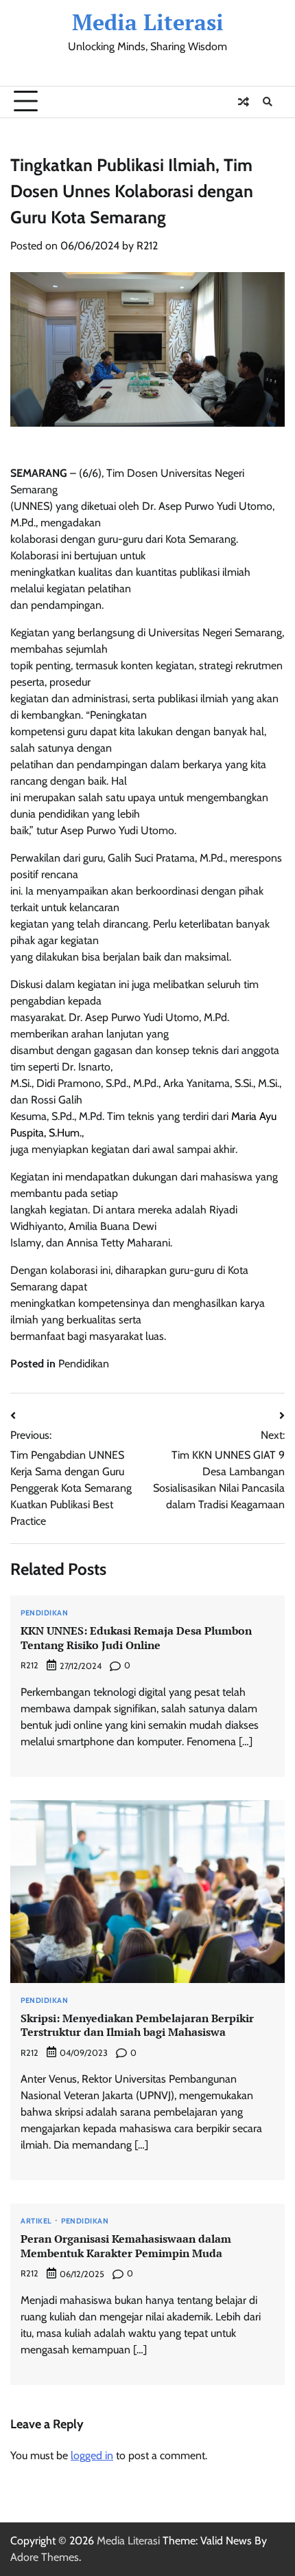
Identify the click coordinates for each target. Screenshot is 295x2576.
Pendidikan (84, 1364)
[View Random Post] (244, 102)
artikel (36, 2221)
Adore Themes (45, 2557)
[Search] (268, 102)
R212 (147, 246)
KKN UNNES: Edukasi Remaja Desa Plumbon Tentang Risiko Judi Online (136, 1638)
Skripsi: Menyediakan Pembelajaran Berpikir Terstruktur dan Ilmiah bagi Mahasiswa (137, 2025)
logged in (92, 2455)
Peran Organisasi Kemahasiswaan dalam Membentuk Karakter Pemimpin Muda (126, 2246)
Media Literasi (148, 22)
